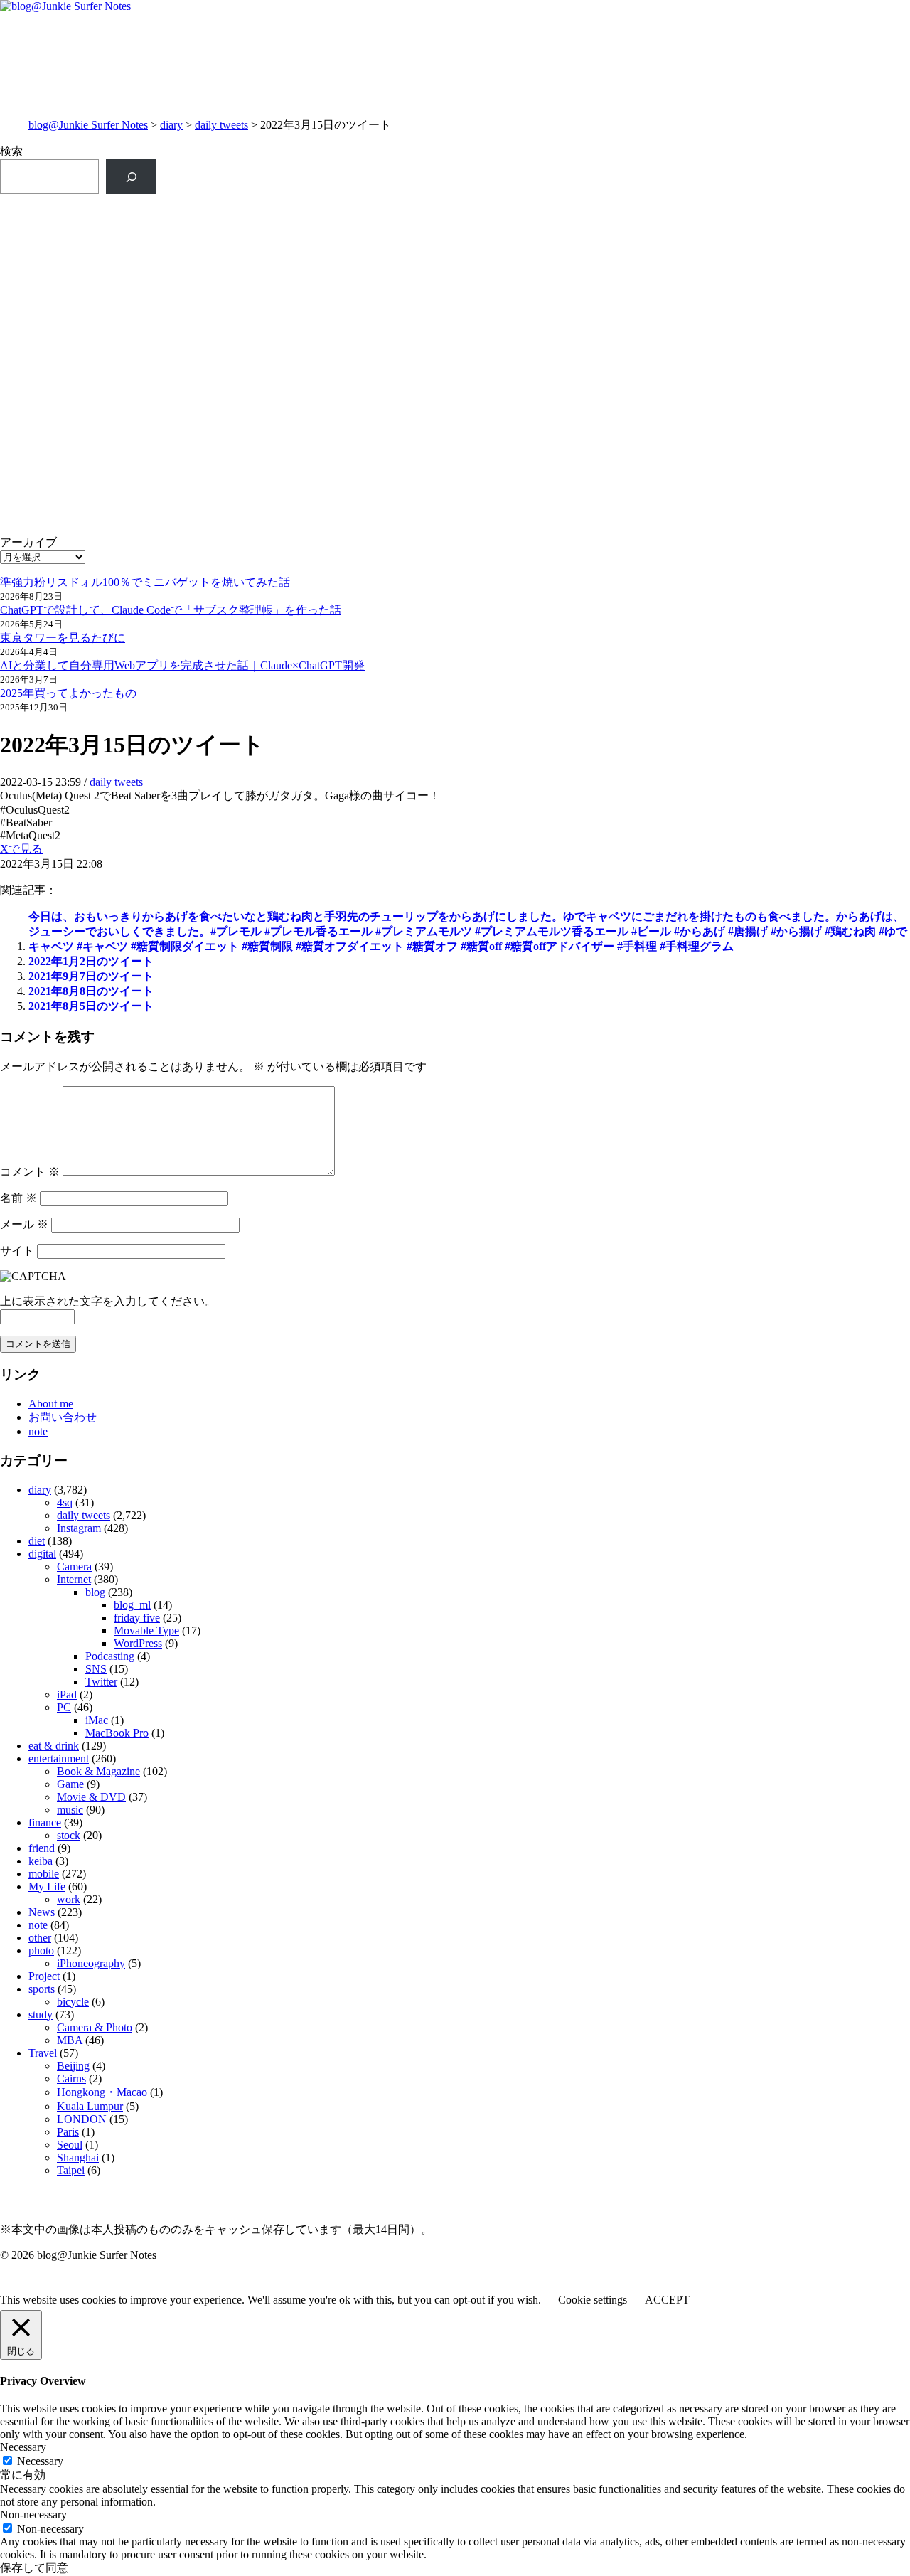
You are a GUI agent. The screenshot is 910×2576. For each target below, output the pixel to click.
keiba (41, 1861)
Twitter (101, 1682)
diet (37, 1541)
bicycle (73, 2002)
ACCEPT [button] (667, 2300)
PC (64, 1707)
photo (41, 1950)
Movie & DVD (91, 1797)
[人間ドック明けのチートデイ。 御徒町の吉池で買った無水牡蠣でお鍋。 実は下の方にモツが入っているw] (683, 218)
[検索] (131, 177)
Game (70, 1784)
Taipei (71, 2170)
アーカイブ (28, 542)
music (70, 1810)
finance (45, 1822)
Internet (74, 1579)
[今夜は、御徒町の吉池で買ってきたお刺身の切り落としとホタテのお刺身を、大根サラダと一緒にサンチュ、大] (227, 380)
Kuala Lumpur (90, 2106)
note (38, 1431)
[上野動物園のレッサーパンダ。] (683, 273)
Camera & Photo (95, 2027)
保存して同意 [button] (34, 2568)
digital (42, 1554)
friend (42, 1848)
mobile (44, 1874)
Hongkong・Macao (102, 2092)
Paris (68, 2132)
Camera (74, 1566)
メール (24, 1224)
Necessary (40, 2461)
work (69, 1899)
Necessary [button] (23, 2447)
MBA (70, 2040)
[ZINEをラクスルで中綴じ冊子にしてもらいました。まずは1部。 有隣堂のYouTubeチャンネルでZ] (227, 233)
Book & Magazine (98, 1771)
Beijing (73, 2066)
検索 (11, 151)
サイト (17, 1251)
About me (51, 1404)
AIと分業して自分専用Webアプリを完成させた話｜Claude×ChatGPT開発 (182, 665)
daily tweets (221, 125)
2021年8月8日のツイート (91, 991)
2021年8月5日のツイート (91, 1006)
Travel (43, 2053)
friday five (137, 1618)
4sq (65, 1502)
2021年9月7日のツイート (91, 976)
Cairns (71, 2079)
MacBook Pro (117, 1733)
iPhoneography (91, 1963)
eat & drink (54, 1746)
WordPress (138, 1643)
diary (171, 125)
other (40, 1938)
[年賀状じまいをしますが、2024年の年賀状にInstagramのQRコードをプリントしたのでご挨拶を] (227, 450)
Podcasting (110, 1656)
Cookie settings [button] (593, 2300)
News (42, 1912)
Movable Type (146, 1630)
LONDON (82, 2119)
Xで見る (21, 849)
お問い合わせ (63, 1417)
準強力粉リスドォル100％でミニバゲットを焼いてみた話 (145, 582)
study (41, 2015)
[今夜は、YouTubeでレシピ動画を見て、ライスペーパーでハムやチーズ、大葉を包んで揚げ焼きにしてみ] (683, 380)
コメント (30, 1172)
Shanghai (78, 2157)
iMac (97, 1720)
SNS (96, 1669)
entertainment (59, 1758)
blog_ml (132, 1605)
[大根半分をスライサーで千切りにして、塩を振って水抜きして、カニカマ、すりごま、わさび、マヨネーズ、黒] (683, 465)
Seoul (70, 2145)
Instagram (79, 1528)
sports (42, 1989)
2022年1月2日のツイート (91, 961)
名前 (18, 1198)
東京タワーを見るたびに (63, 638)
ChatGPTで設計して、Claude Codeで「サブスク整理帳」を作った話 (171, 610)
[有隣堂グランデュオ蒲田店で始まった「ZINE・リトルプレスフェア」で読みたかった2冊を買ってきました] (227, 303)
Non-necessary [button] (33, 2514)
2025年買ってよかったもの (68, 693)
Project (44, 1976)
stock (69, 1835)
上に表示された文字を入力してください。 (108, 1301)
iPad (67, 1694)
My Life (47, 1886)
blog (95, 1592)
